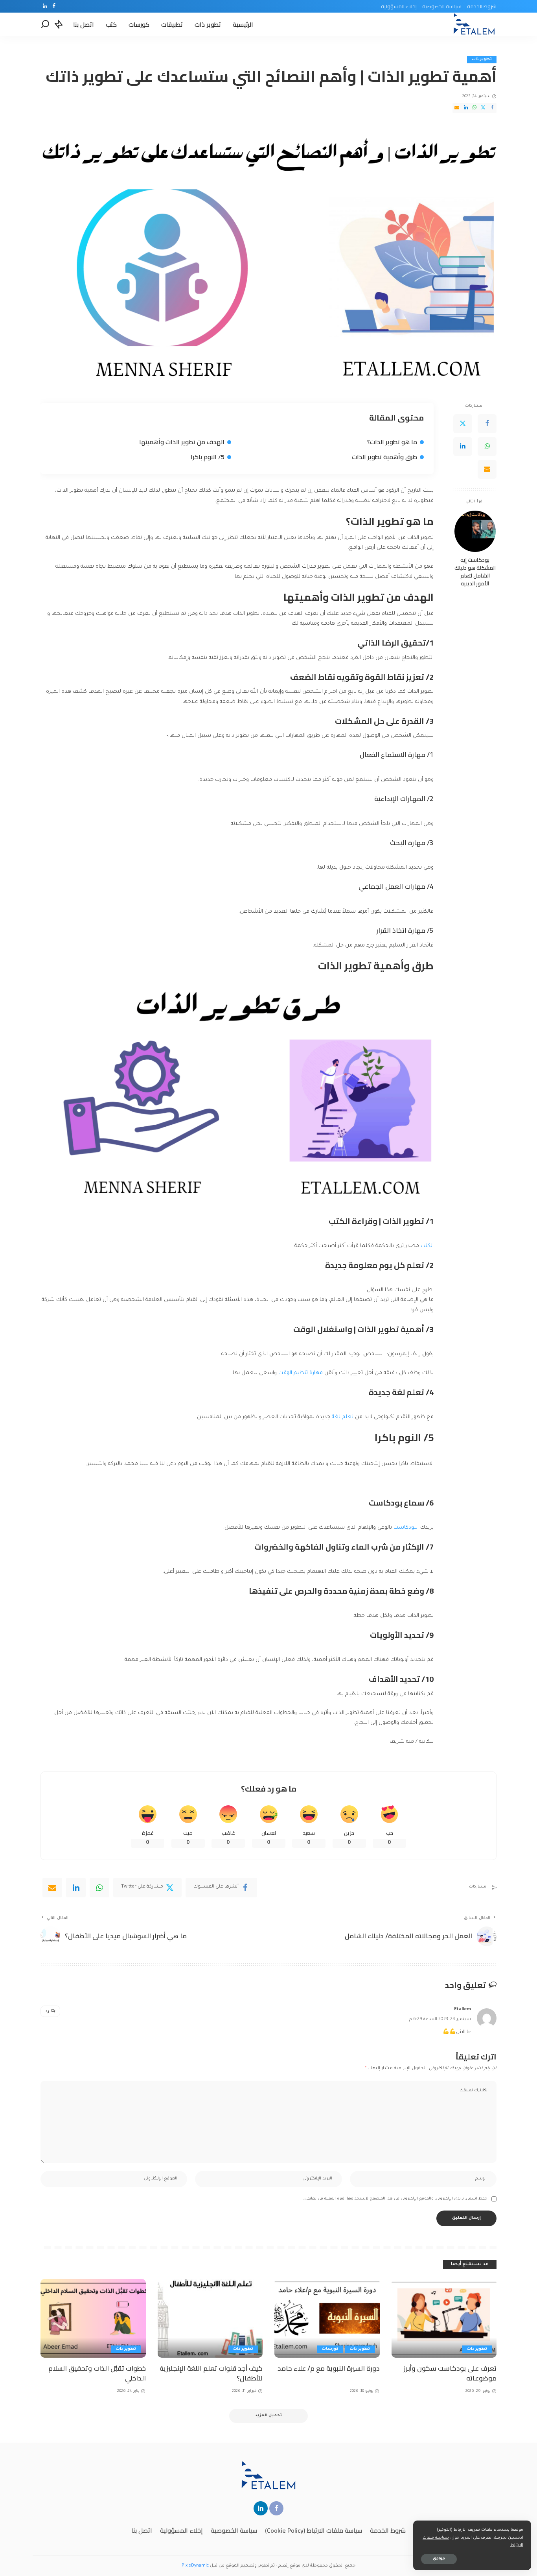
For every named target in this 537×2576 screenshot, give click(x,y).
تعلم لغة (343, 1417)
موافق (439, 2559)
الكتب (427, 1246)
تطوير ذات (482, 60)
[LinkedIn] (45, 6)
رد (47, 2012)
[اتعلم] (474, 24)
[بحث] (45, 24)
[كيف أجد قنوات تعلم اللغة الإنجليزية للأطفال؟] (210, 2319)
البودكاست (406, 1528)
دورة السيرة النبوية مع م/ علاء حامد (329, 2368)
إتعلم (283, 2566)
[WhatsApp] (474, 108)
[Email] (457, 108)
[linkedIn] (76, 1888)
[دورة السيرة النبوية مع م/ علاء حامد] (327, 2319)
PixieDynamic (195, 2566)
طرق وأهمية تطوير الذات (384, 457)
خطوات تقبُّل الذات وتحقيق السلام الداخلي (97, 2373)
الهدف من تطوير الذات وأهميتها (182, 442)
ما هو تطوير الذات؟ (392, 442)
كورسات (330, 2349)
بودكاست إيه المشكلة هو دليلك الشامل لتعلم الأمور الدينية (475, 572)
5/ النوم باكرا (208, 457)
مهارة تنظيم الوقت (300, 1373)
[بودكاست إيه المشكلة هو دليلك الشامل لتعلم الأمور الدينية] (475, 531)
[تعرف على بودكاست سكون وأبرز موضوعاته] (444, 2319)
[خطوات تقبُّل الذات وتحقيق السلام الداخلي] (93, 2319)
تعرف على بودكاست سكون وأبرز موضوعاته (450, 2373)
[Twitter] (483, 108)
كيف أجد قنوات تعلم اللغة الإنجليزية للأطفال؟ (211, 2373)
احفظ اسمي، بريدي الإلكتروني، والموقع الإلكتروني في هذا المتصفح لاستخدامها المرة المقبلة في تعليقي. (396, 2199)
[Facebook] (54, 6)
